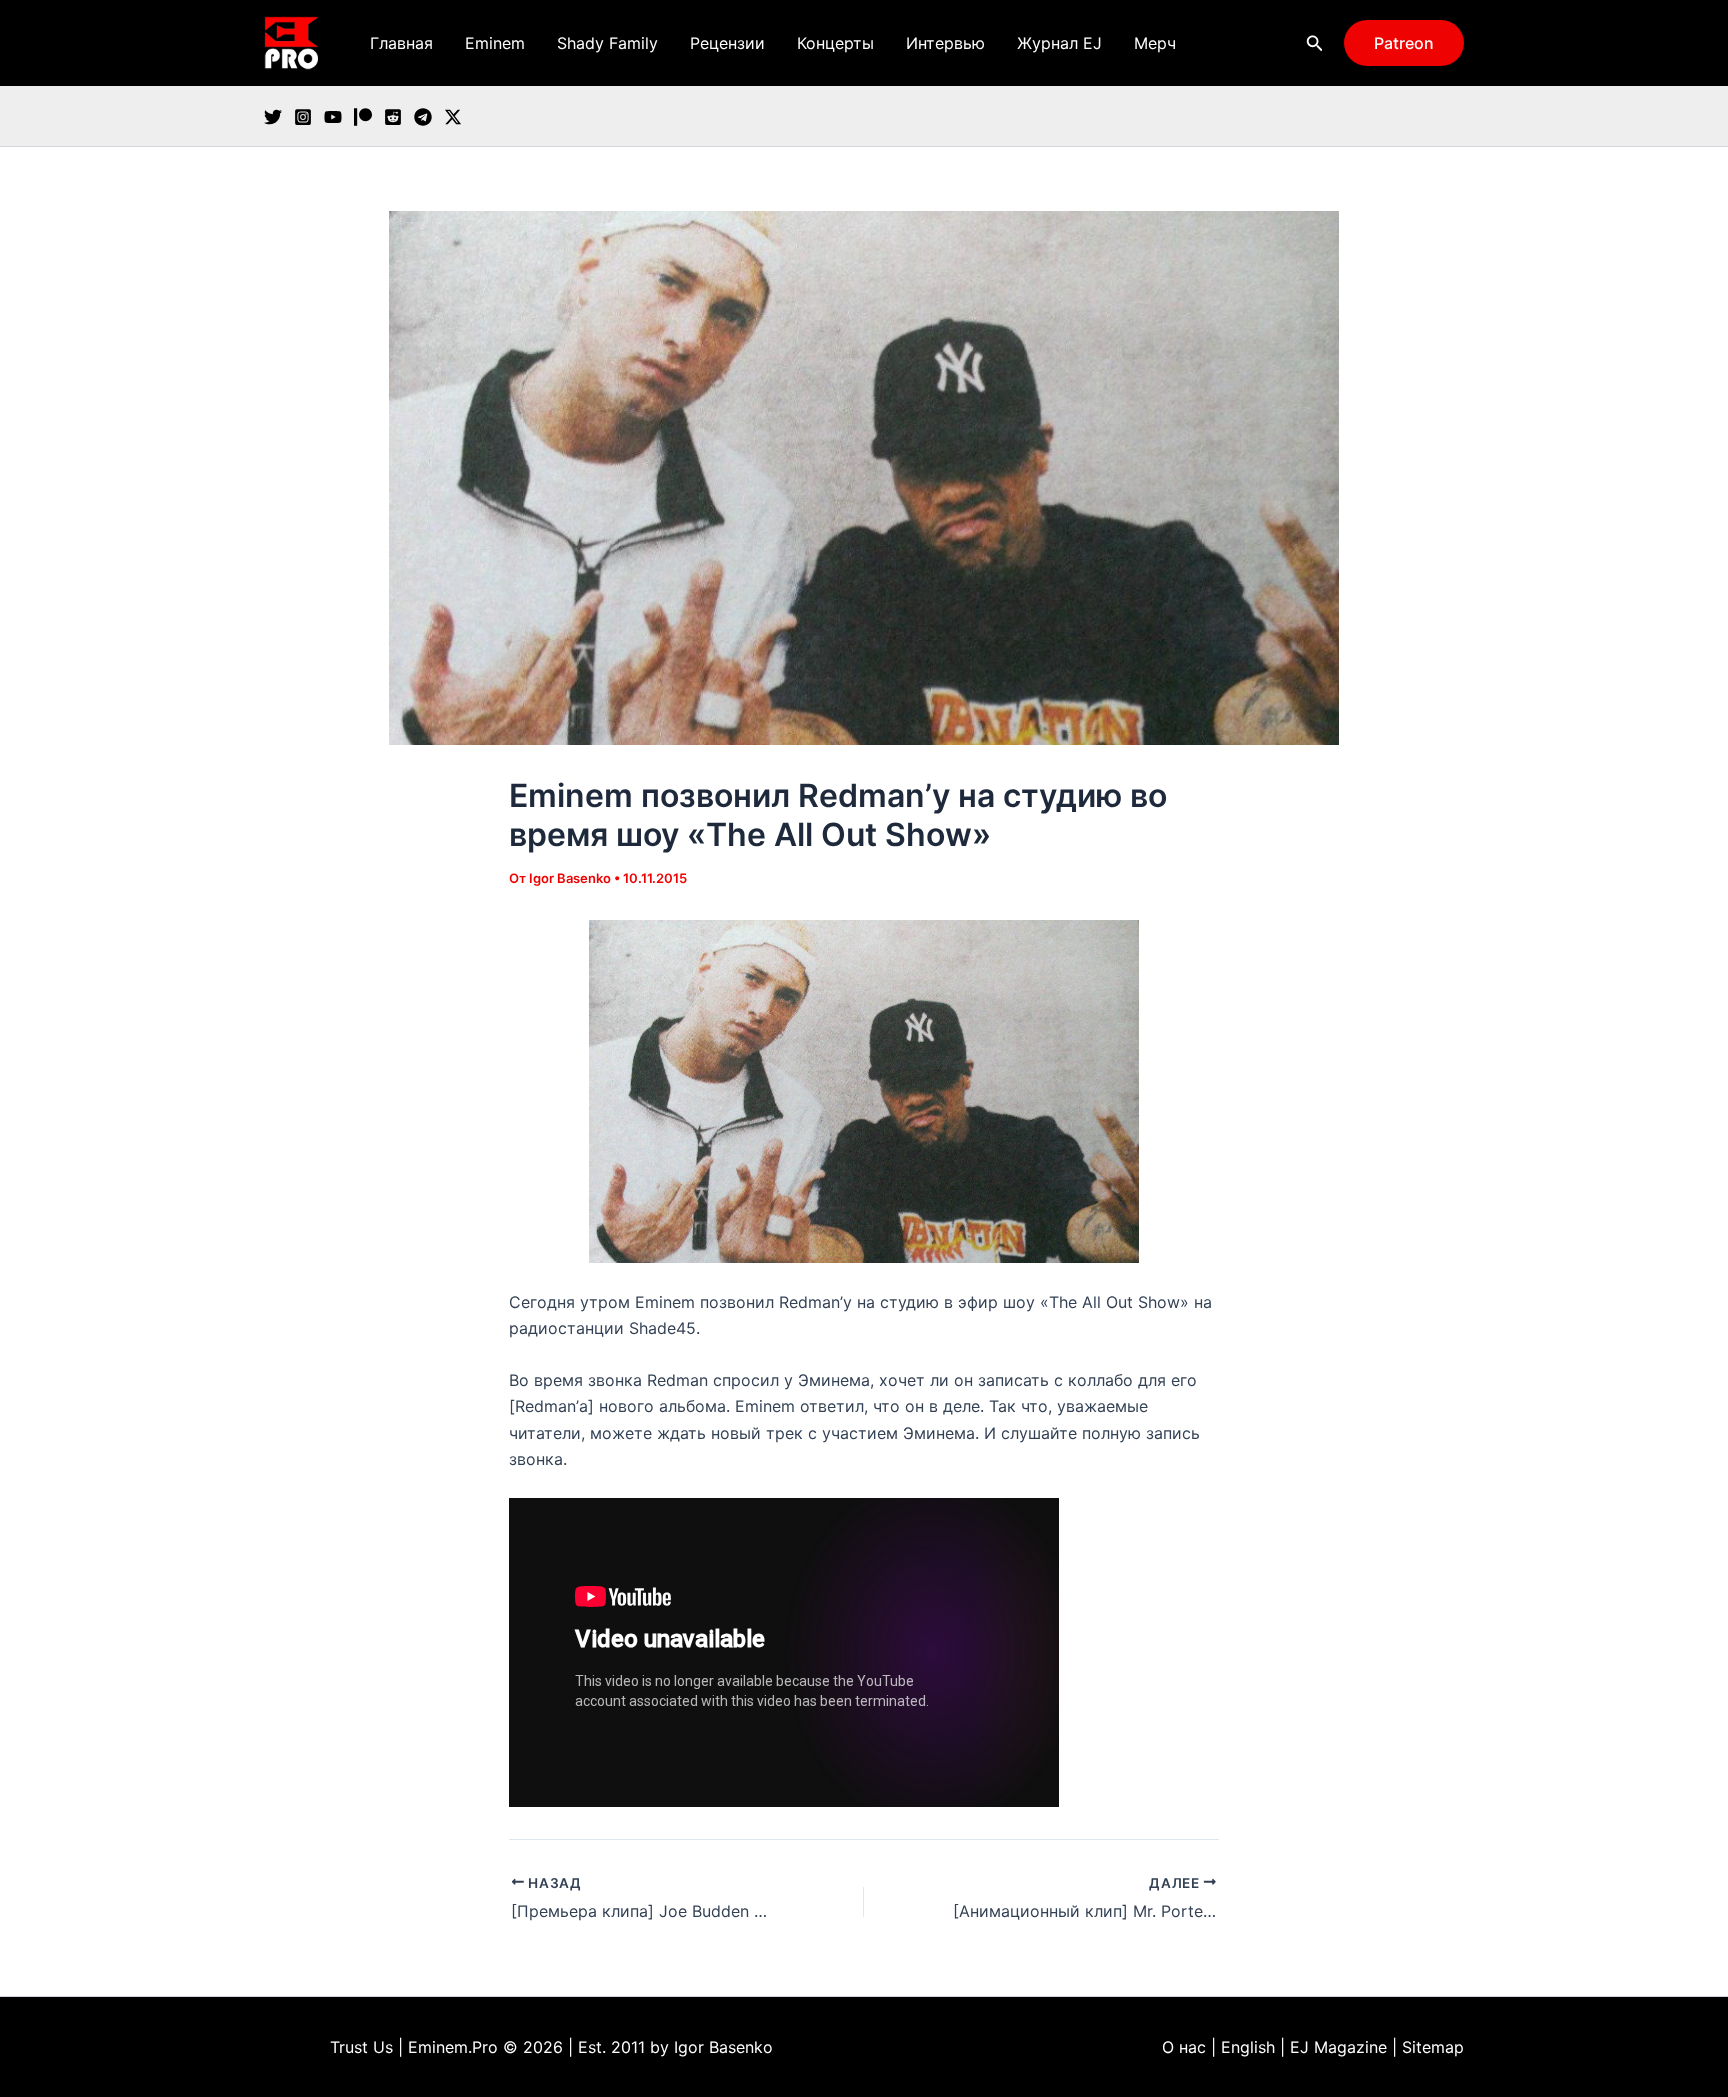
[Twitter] (273, 117)
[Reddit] (393, 117)
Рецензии (727, 43)
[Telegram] (423, 117)
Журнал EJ (1059, 43)
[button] (1315, 43)
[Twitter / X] (453, 117)
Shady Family (607, 43)
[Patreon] (363, 117)
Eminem (495, 43)
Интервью (945, 43)
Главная (401, 43)
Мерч (1155, 43)
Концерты (835, 43)
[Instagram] (303, 117)
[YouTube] (333, 117)
